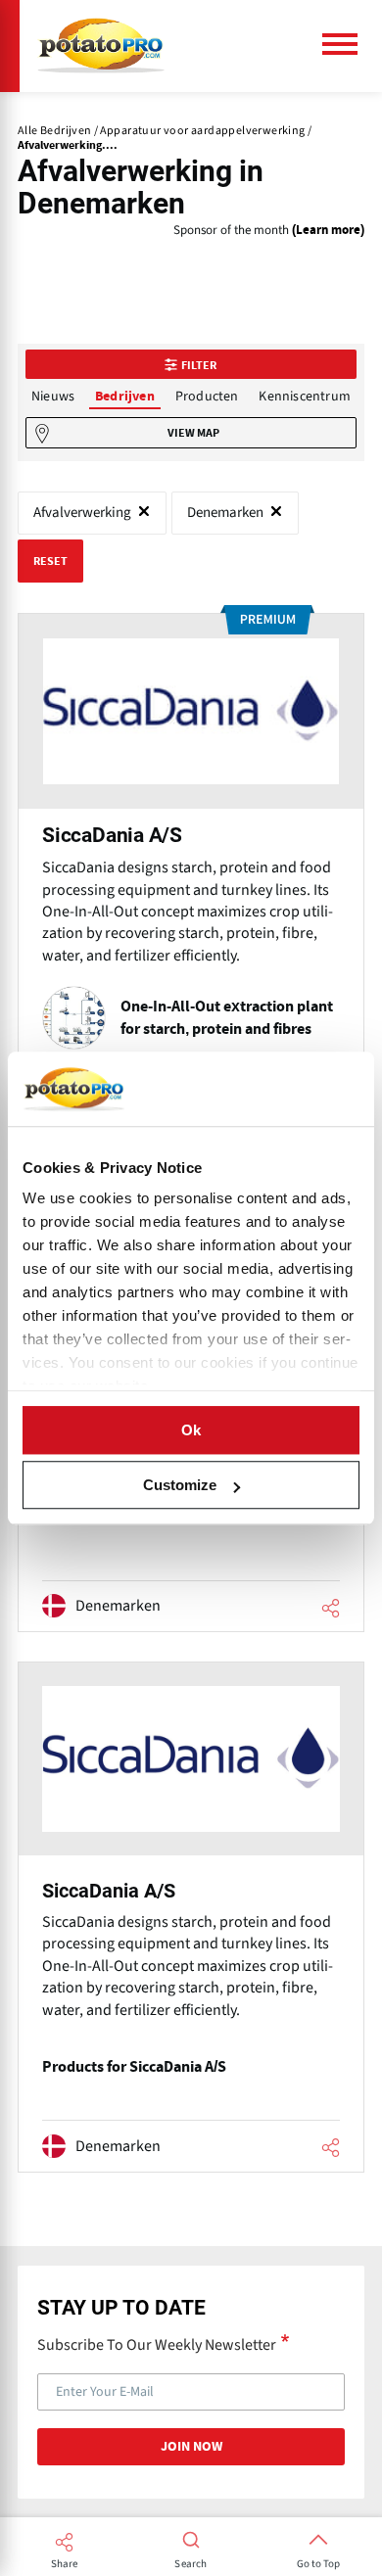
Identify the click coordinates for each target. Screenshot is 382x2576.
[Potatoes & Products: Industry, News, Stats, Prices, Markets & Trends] (101, 46)
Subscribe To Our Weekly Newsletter (157, 2344)
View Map (193, 433)
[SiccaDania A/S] (191, 871)
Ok (191, 1430)
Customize (180, 1485)
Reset (50, 561)
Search (191, 2564)
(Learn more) (328, 231)
